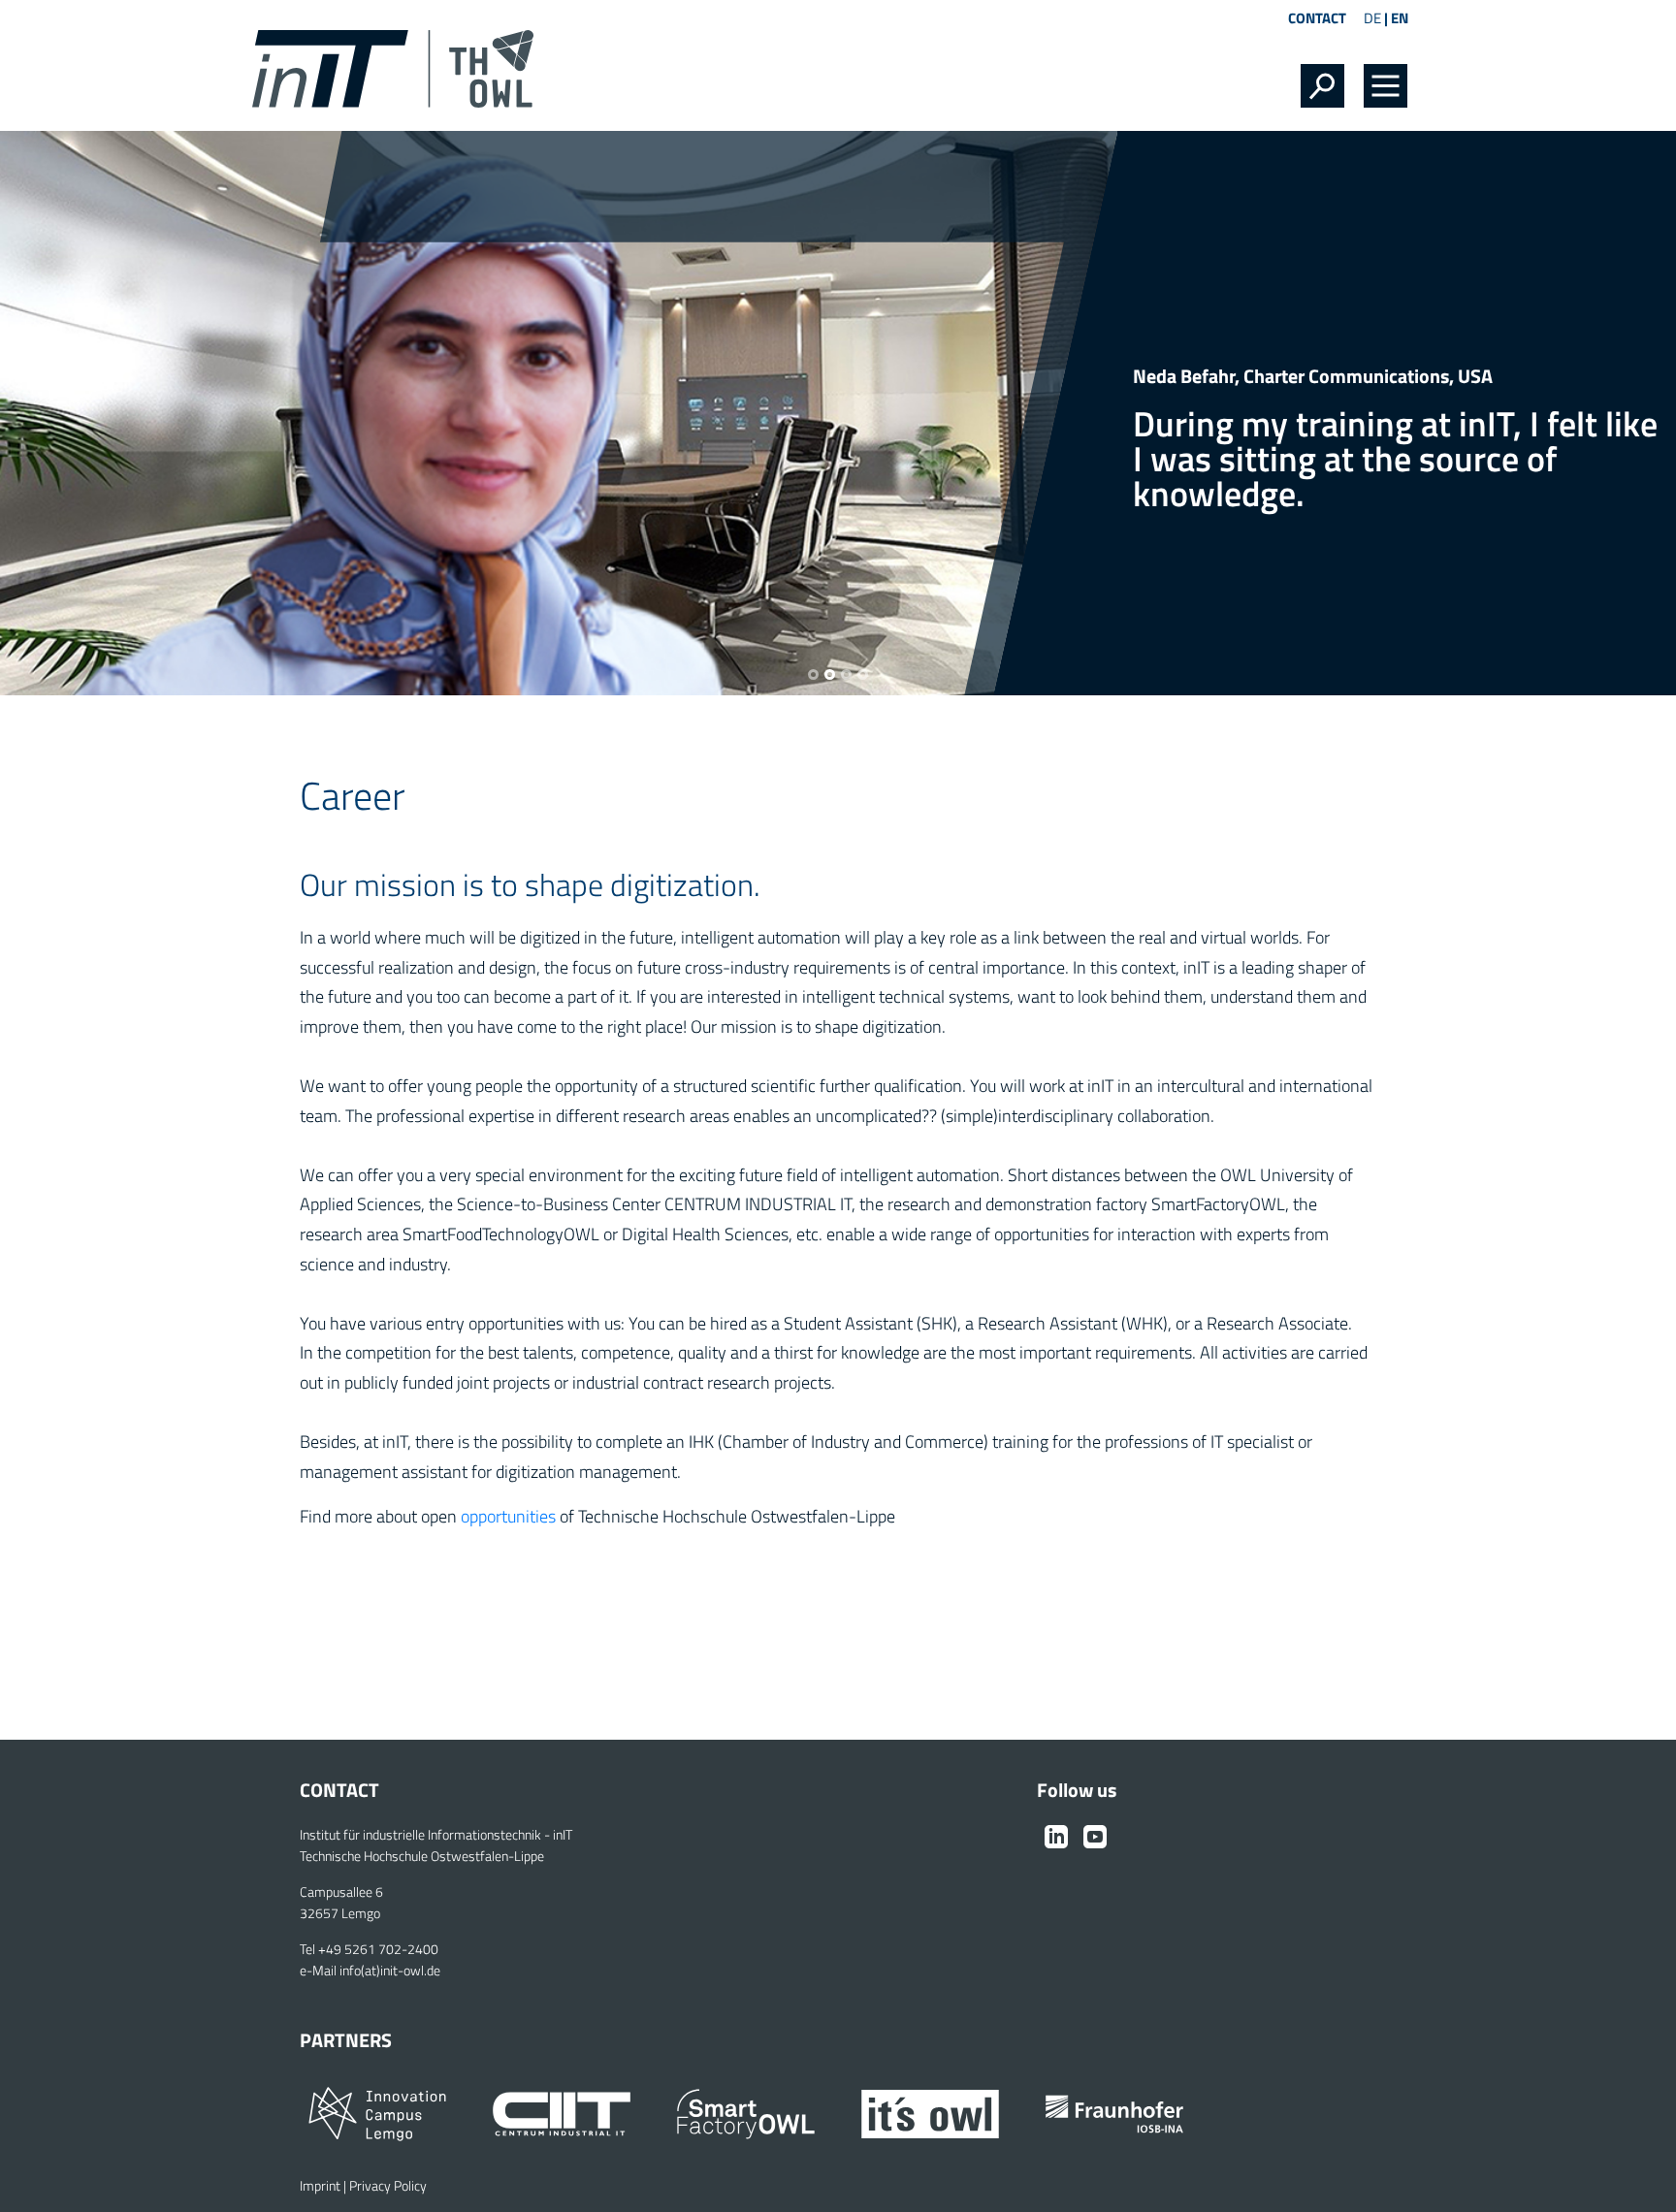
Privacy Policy (388, 2186)
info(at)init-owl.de (390, 1971)
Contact (1317, 18)
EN (1400, 18)
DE (1372, 18)
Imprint (320, 2186)
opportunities (508, 1516)
